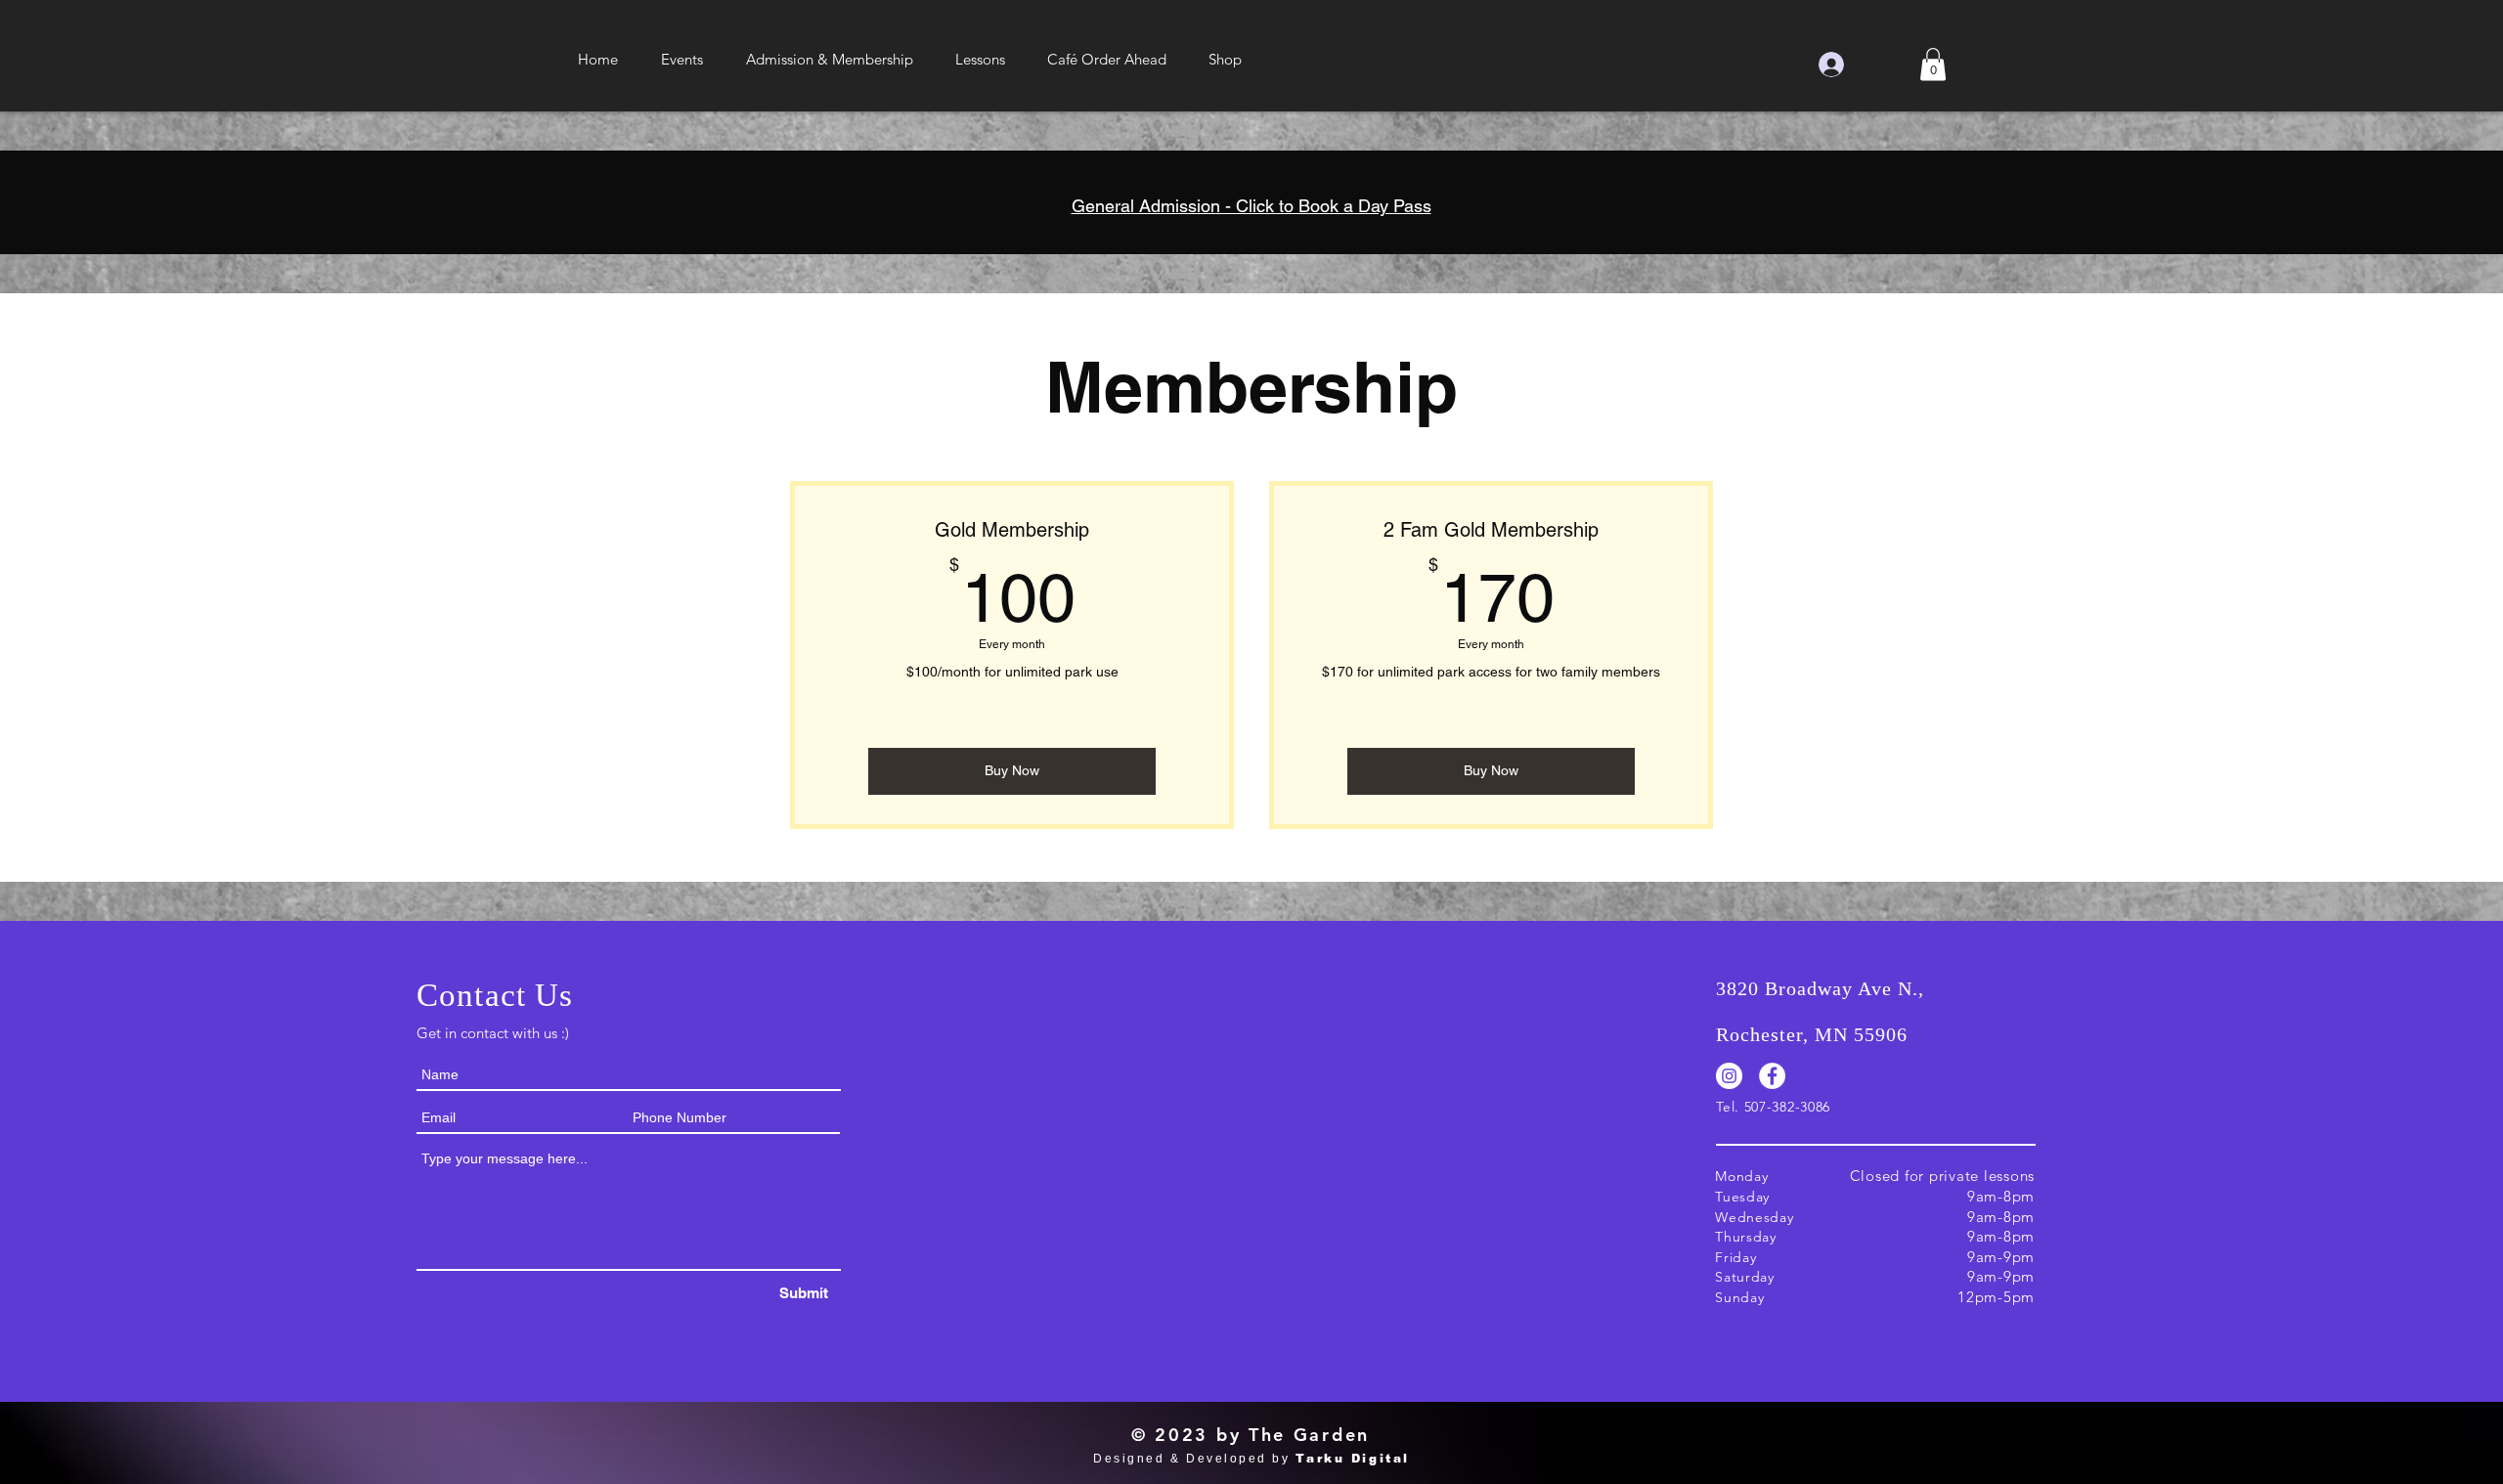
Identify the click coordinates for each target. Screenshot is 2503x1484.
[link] (1933, 64)
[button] (682, 60)
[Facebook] (1772, 1076)
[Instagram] (1729, 1076)
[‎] (1862, 65)
